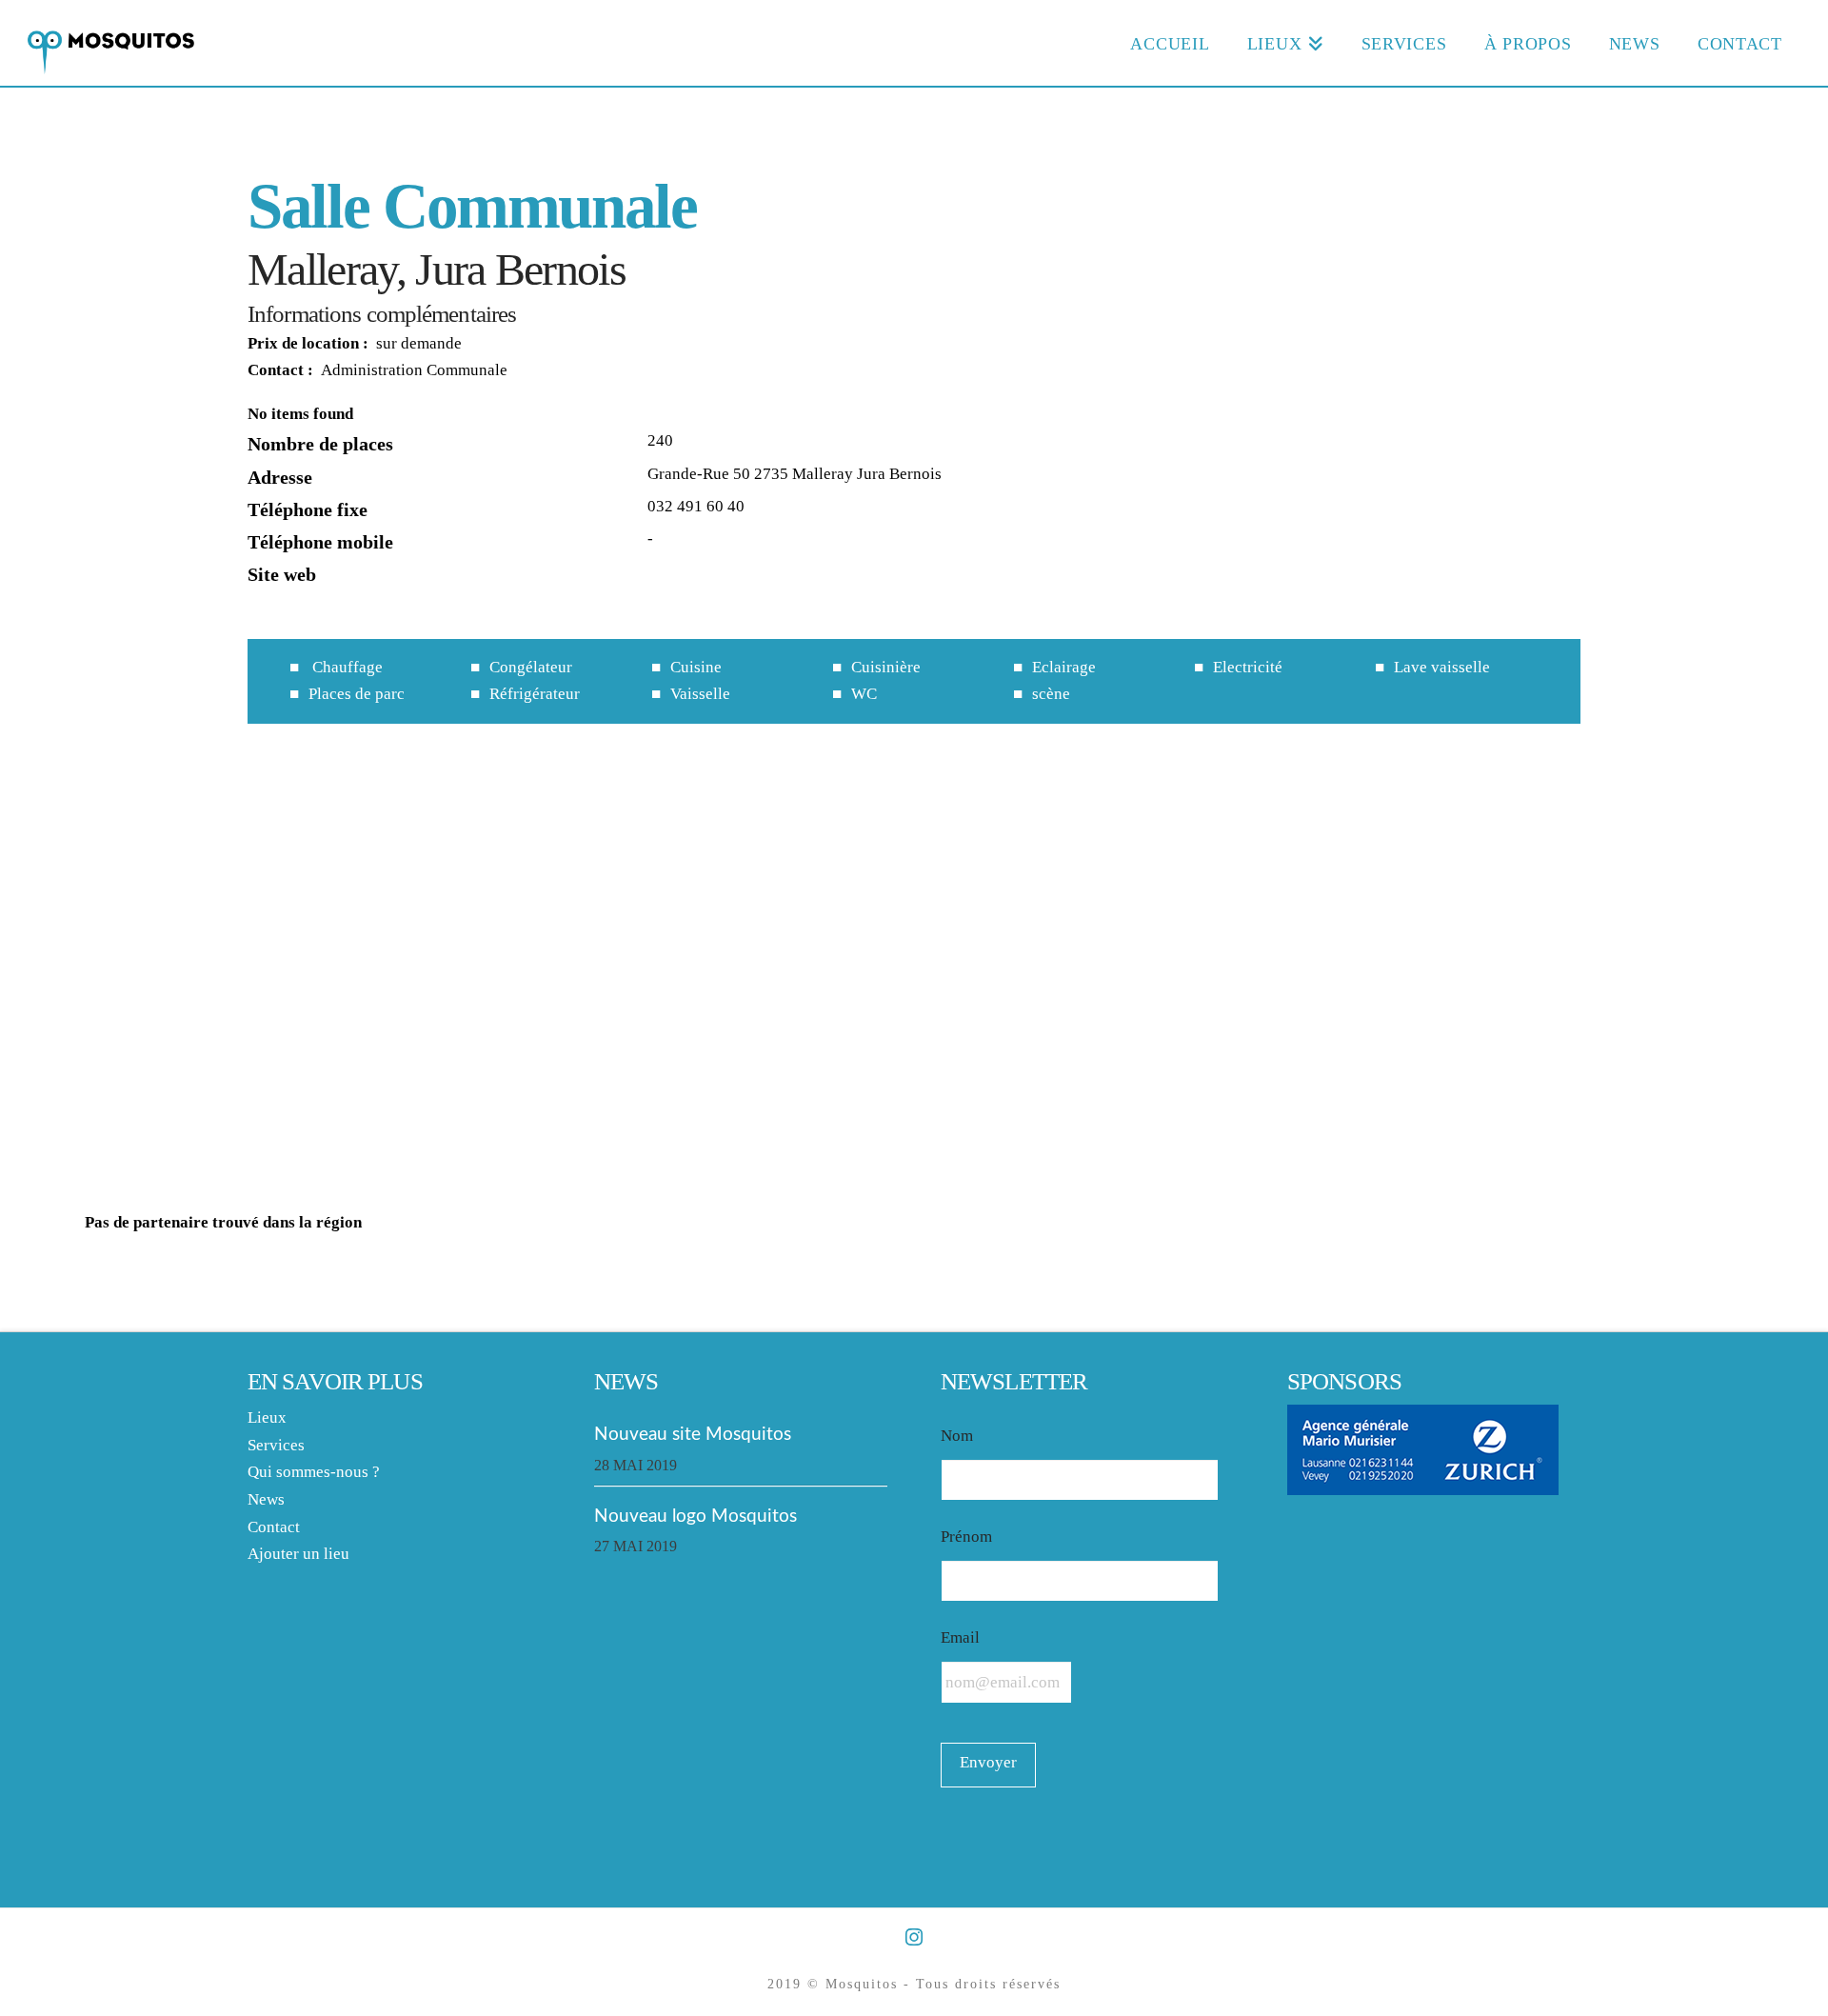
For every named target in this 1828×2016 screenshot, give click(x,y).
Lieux (267, 1417)
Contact (274, 1527)
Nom (957, 1436)
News (266, 1499)
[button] (914, 965)
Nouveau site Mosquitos (693, 1434)
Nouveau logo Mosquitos (695, 1516)
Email (960, 1637)
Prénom (966, 1537)
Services (276, 1445)
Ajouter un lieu (298, 1554)
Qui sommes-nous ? (314, 1472)
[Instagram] (914, 1937)
